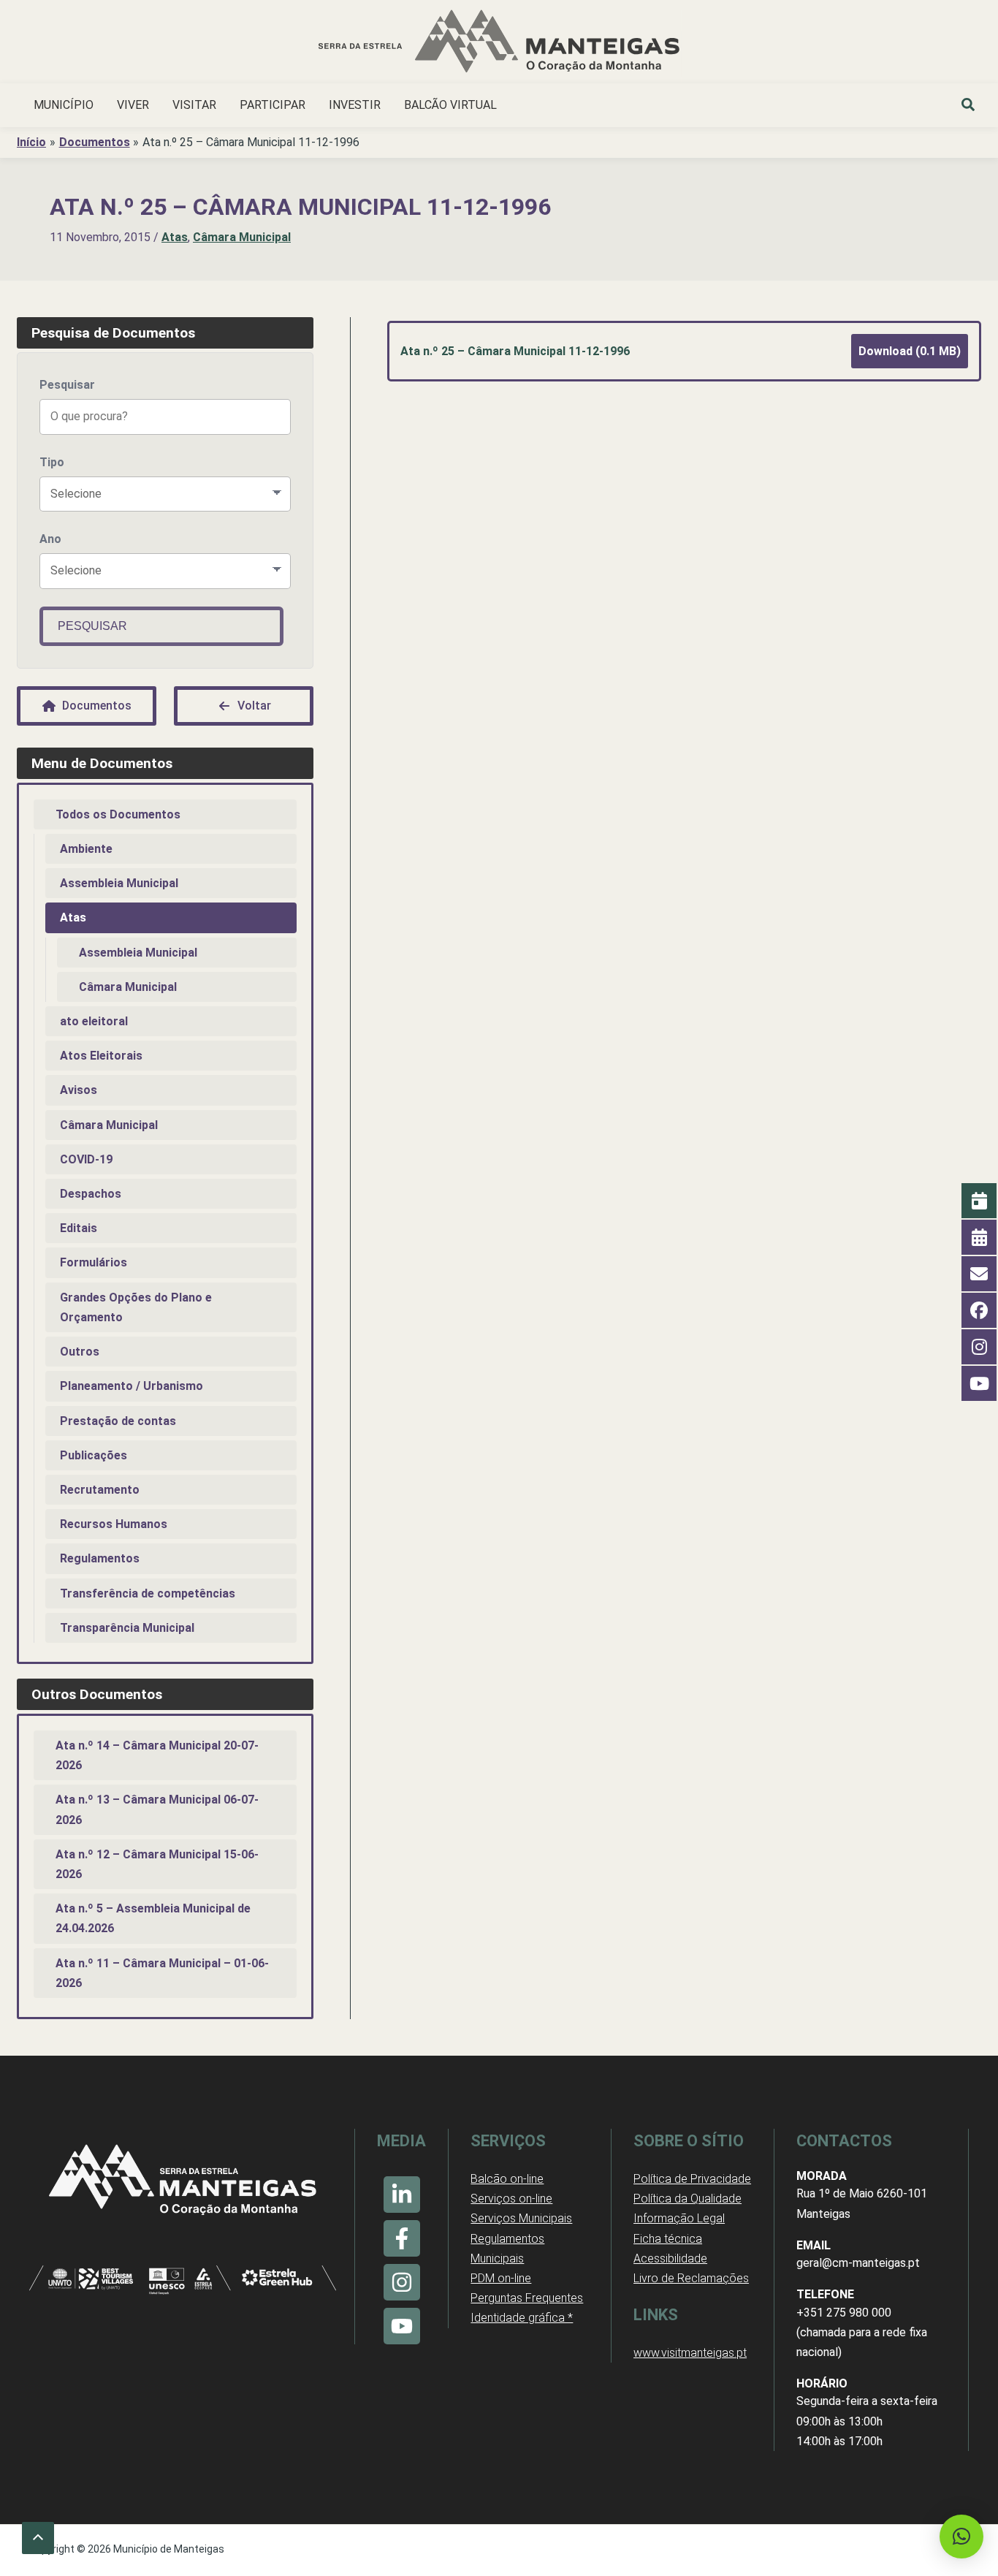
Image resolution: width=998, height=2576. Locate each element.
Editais (79, 1228)
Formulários (94, 1262)
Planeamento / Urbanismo (132, 1386)
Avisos (79, 1090)
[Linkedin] (402, 2195)
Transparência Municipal (127, 1628)
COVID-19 (86, 1159)
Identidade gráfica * (522, 2318)
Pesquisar (67, 385)
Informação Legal (679, 2218)
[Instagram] (402, 2282)
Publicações (94, 1455)
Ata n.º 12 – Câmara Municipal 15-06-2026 (157, 1864)
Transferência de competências (148, 1593)
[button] (969, 107)
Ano (50, 539)
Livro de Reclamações (691, 2278)
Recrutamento (100, 1490)
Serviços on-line (511, 2199)
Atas (175, 237)
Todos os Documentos (118, 814)
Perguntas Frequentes (527, 2298)
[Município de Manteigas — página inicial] (499, 43)
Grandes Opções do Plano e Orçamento (136, 1307)
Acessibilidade (670, 2258)
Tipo (52, 462)
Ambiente (86, 849)
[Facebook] (402, 2238)
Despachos (91, 1194)
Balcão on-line (507, 2179)
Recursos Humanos (114, 1524)
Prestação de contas (118, 1421)
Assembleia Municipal (119, 883)
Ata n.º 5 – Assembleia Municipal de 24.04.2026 (153, 1918)
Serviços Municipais (521, 2218)
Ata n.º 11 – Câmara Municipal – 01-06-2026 (162, 1973)
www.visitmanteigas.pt (690, 2353)
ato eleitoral (94, 1021)
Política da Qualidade (687, 2199)
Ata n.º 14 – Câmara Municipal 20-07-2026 (157, 1755)
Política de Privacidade (692, 2179)
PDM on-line (501, 2278)
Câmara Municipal (242, 237)
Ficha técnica (668, 2239)
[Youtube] (402, 2326)
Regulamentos (100, 1558)
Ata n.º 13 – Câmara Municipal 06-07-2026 (157, 1809)
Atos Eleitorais (101, 1056)
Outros (80, 1352)
